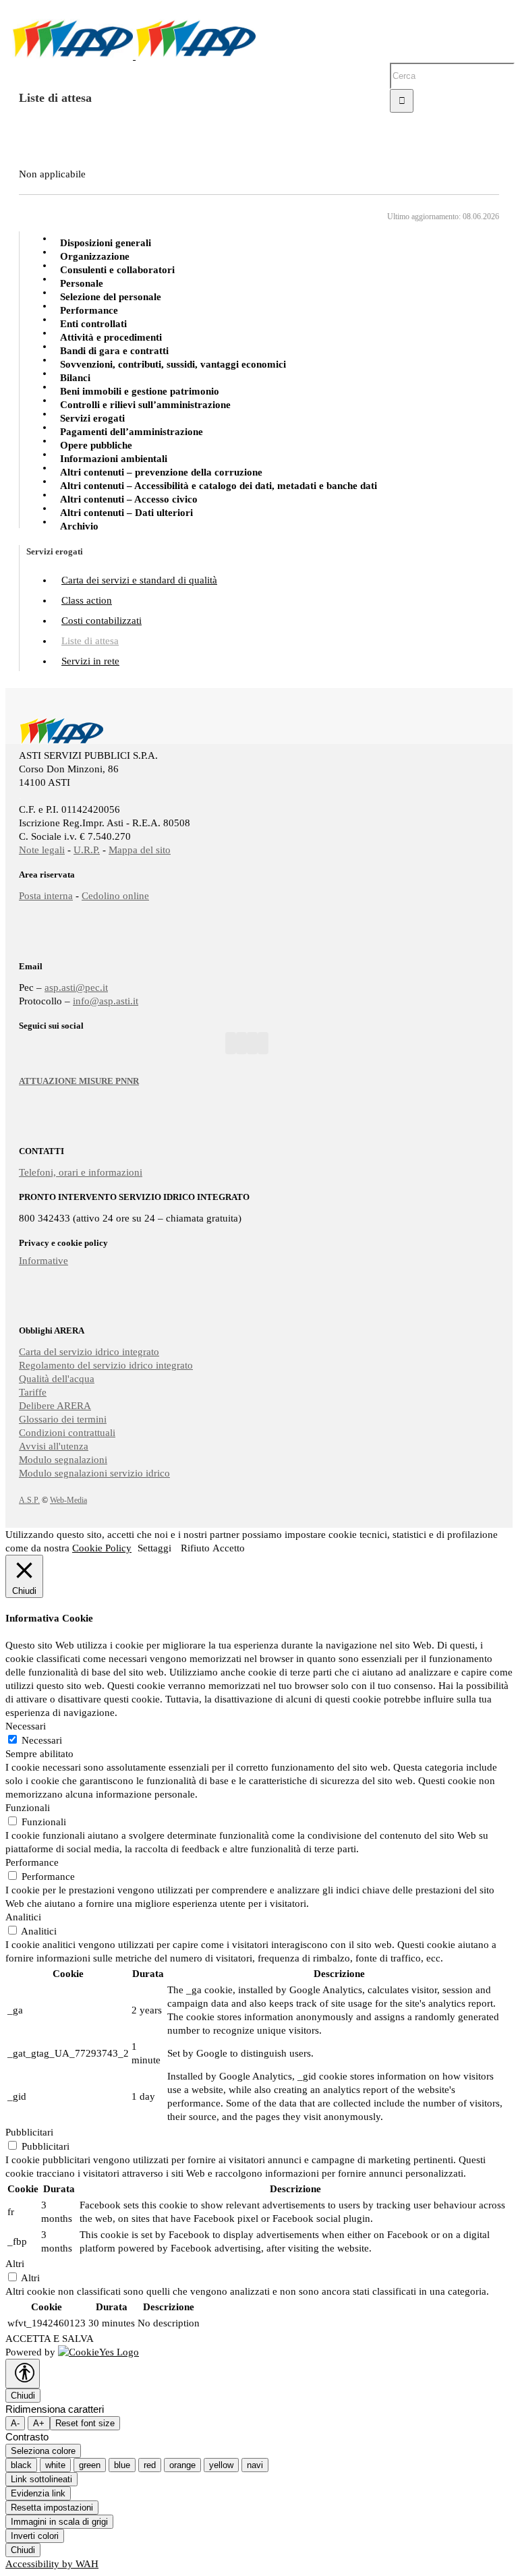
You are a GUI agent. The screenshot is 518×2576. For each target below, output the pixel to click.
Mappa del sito (140, 850)
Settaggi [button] (154, 1548)
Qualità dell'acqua (57, 1379)
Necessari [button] (26, 1726)
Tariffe (33, 1392)
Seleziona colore (43, 2451)
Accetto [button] (229, 1548)
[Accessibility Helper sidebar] (23, 2374)
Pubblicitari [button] (29, 2132)
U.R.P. (87, 850)
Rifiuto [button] (195, 1548)
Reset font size (85, 2423)
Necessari (42, 1740)
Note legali (42, 850)
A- (15, 2423)
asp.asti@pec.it (76, 988)
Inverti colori (35, 2536)
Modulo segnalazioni (63, 1460)
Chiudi (23, 2396)
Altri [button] (15, 2264)
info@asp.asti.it (106, 1001)
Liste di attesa (90, 641)
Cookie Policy (102, 1548)
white (55, 2465)
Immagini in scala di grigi (59, 2522)
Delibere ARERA (55, 1406)
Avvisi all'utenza (54, 1446)
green (90, 2465)
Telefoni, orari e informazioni (81, 1172)
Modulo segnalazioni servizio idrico (94, 1473)
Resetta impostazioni (52, 2508)
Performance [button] (32, 1862)
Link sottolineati (41, 2479)
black (21, 2465)
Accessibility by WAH (52, 2564)
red (150, 2465)
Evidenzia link (38, 2493)
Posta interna (46, 896)
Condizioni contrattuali (67, 1433)
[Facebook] (231, 1043)
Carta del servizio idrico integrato (89, 1352)
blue (122, 2465)
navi (255, 2465)
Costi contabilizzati (102, 621)
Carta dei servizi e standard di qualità (139, 580)
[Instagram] (252, 1043)
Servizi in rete (90, 661)
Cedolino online (115, 896)
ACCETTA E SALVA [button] (50, 2339)
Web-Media (68, 1500)
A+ (39, 2423)
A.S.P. (29, 1500)
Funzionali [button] (28, 1808)
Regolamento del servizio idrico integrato (106, 1365)
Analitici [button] (23, 1917)
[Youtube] (241, 1043)
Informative (44, 1261)
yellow (221, 2465)
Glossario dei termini (63, 1419)
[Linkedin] (263, 1043)
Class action (87, 600)
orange (182, 2465)
